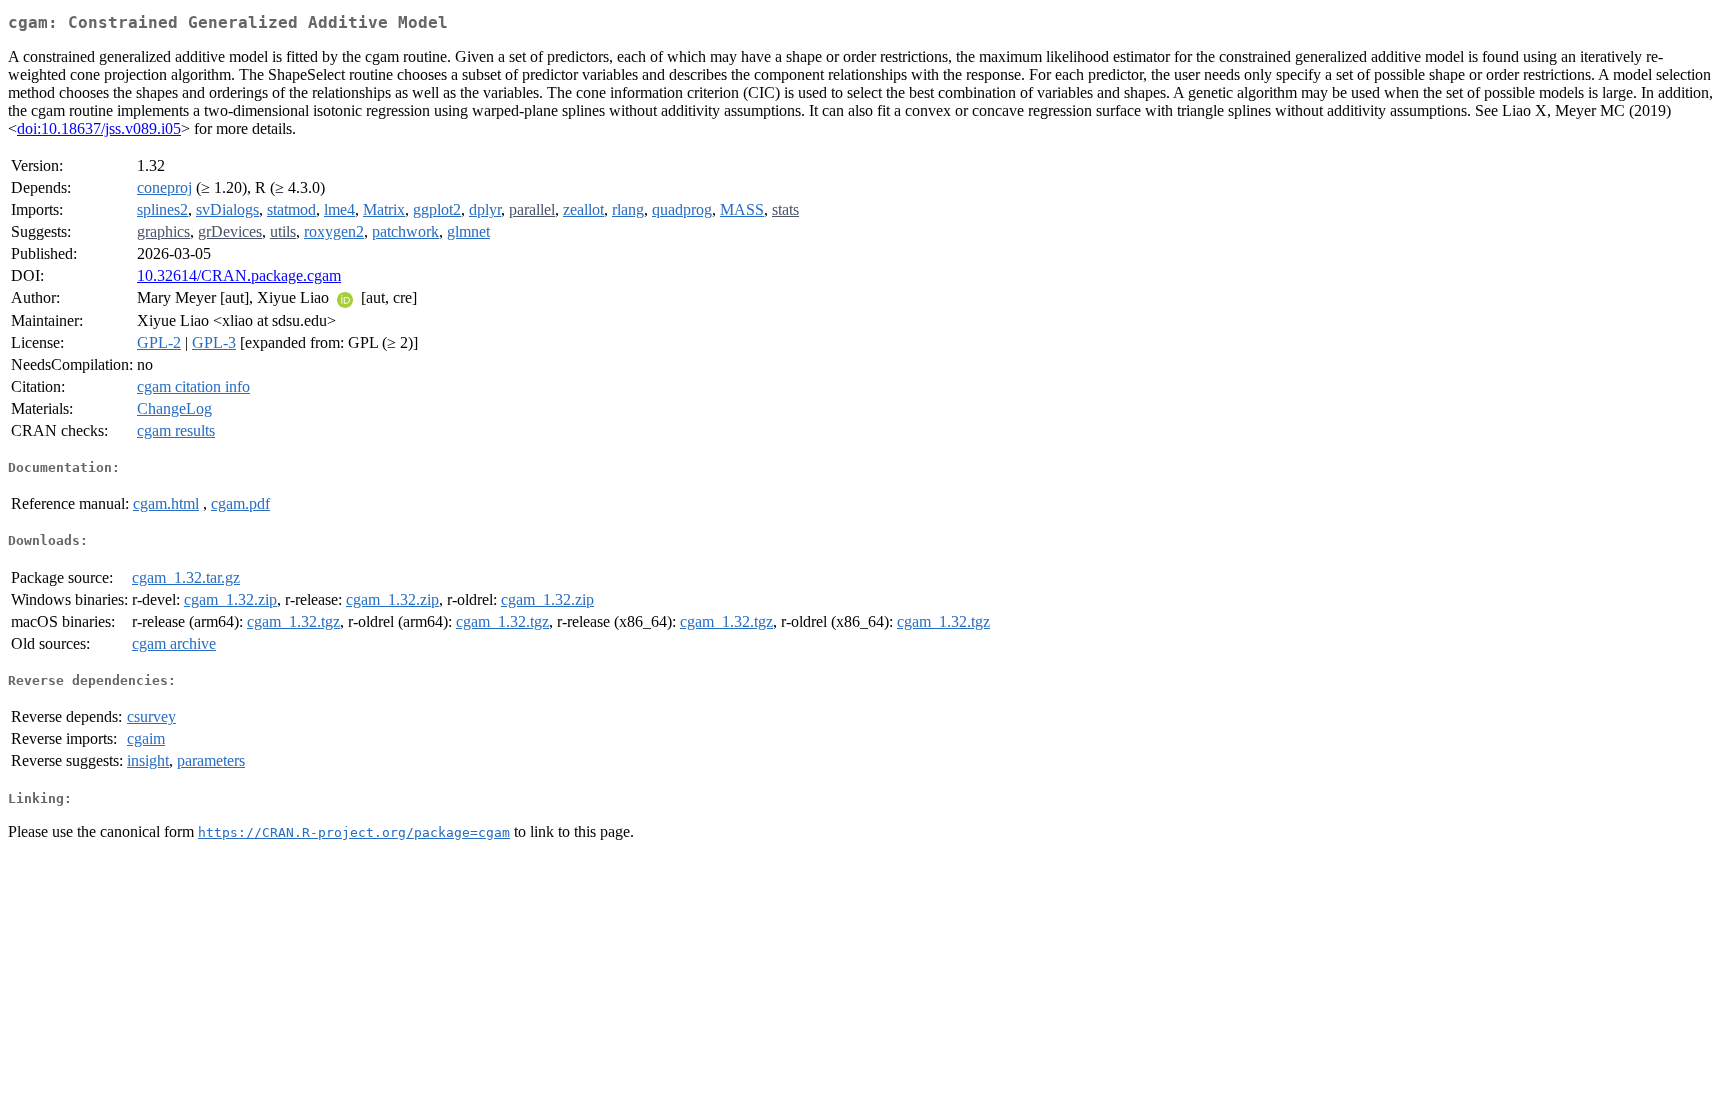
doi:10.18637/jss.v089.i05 (99, 128)
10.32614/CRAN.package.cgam (239, 275)
